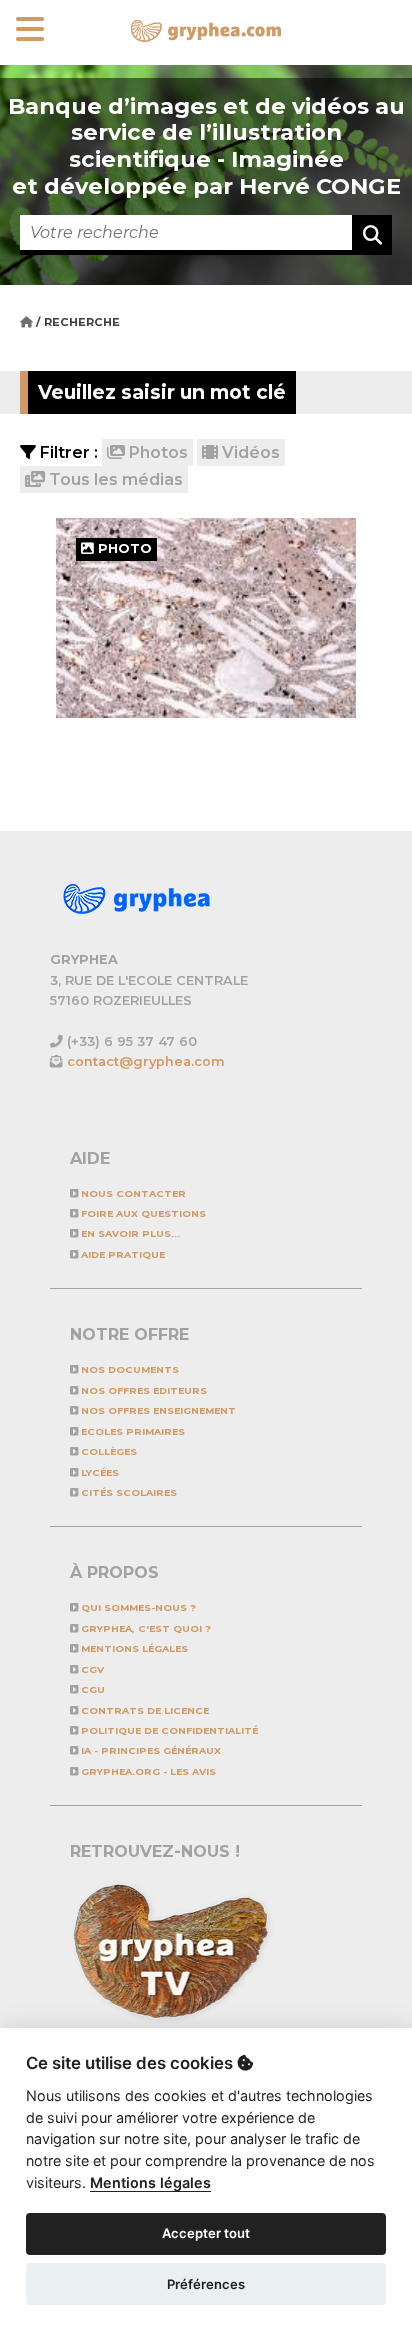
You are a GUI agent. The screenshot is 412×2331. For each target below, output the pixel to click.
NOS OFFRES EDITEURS (142, 1390)
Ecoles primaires (131, 1431)
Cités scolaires (127, 1492)
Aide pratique (121, 1254)
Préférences (206, 2284)
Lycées (98, 1472)
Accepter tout (206, 2233)
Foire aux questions (142, 1213)
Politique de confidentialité (168, 1730)
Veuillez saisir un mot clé (162, 392)
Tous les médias (114, 479)
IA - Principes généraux (149, 1750)
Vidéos (249, 452)
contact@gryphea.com (146, 1061)
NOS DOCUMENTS (128, 1369)
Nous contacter (132, 1193)
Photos (156, 452)
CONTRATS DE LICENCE (143, 1710)
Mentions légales (133, 1648)
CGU (91, 1689)
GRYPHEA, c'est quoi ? (144, 1628)
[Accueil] (28, 322)
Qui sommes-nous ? (137, 1607)
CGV (91, 1669)
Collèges (107, 1451)
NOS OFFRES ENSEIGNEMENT (157, 1410)
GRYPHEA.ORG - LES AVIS (147, 1771)
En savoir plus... (129, 1233)
